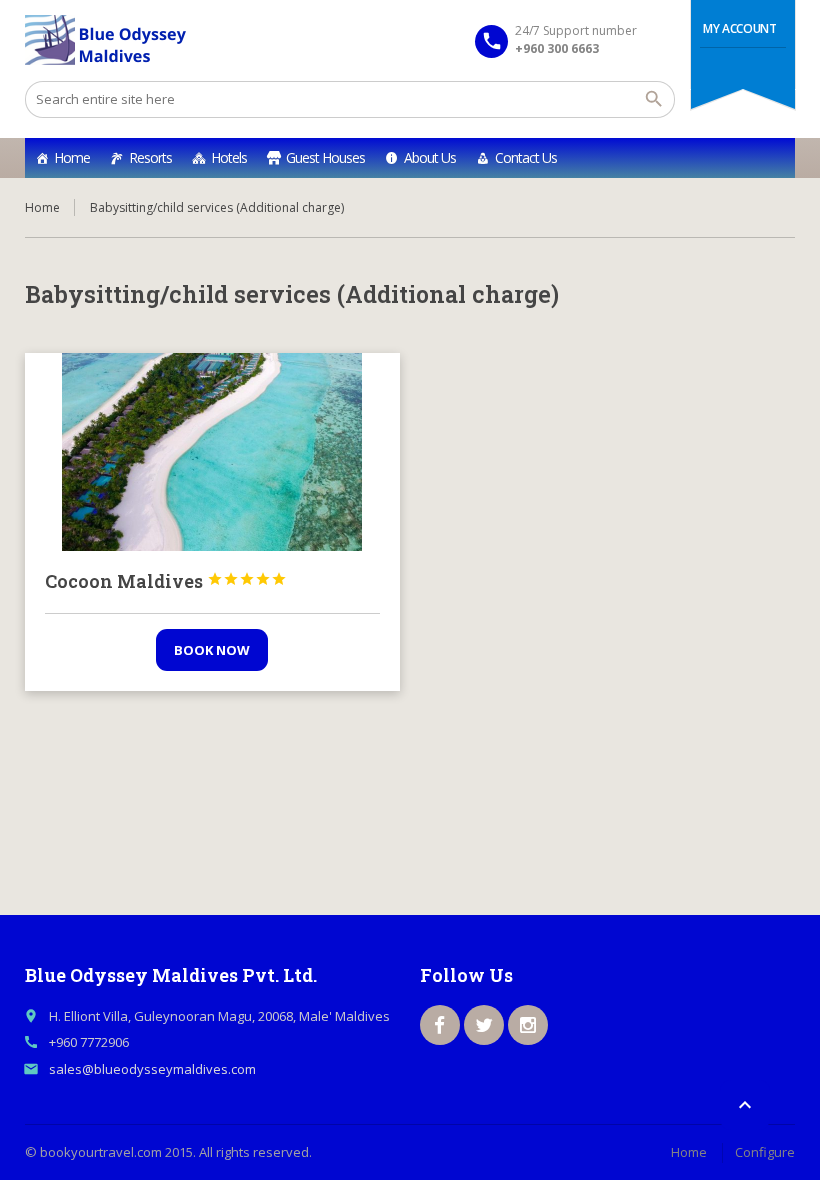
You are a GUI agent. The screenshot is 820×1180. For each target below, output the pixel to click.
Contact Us (526, 157)
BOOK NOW (212, 650)
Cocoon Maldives (166, 581)
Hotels (229, 157)
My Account (739, 28)
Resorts (150, 157)
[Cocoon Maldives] (212, 452)
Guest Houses (325, 157)
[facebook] (440, 1025)
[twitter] (484, 1025)
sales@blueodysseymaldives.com (152, 1069)
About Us (430, 157)
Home (72, 157)
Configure (765, 1152)
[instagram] (528, 1025)
